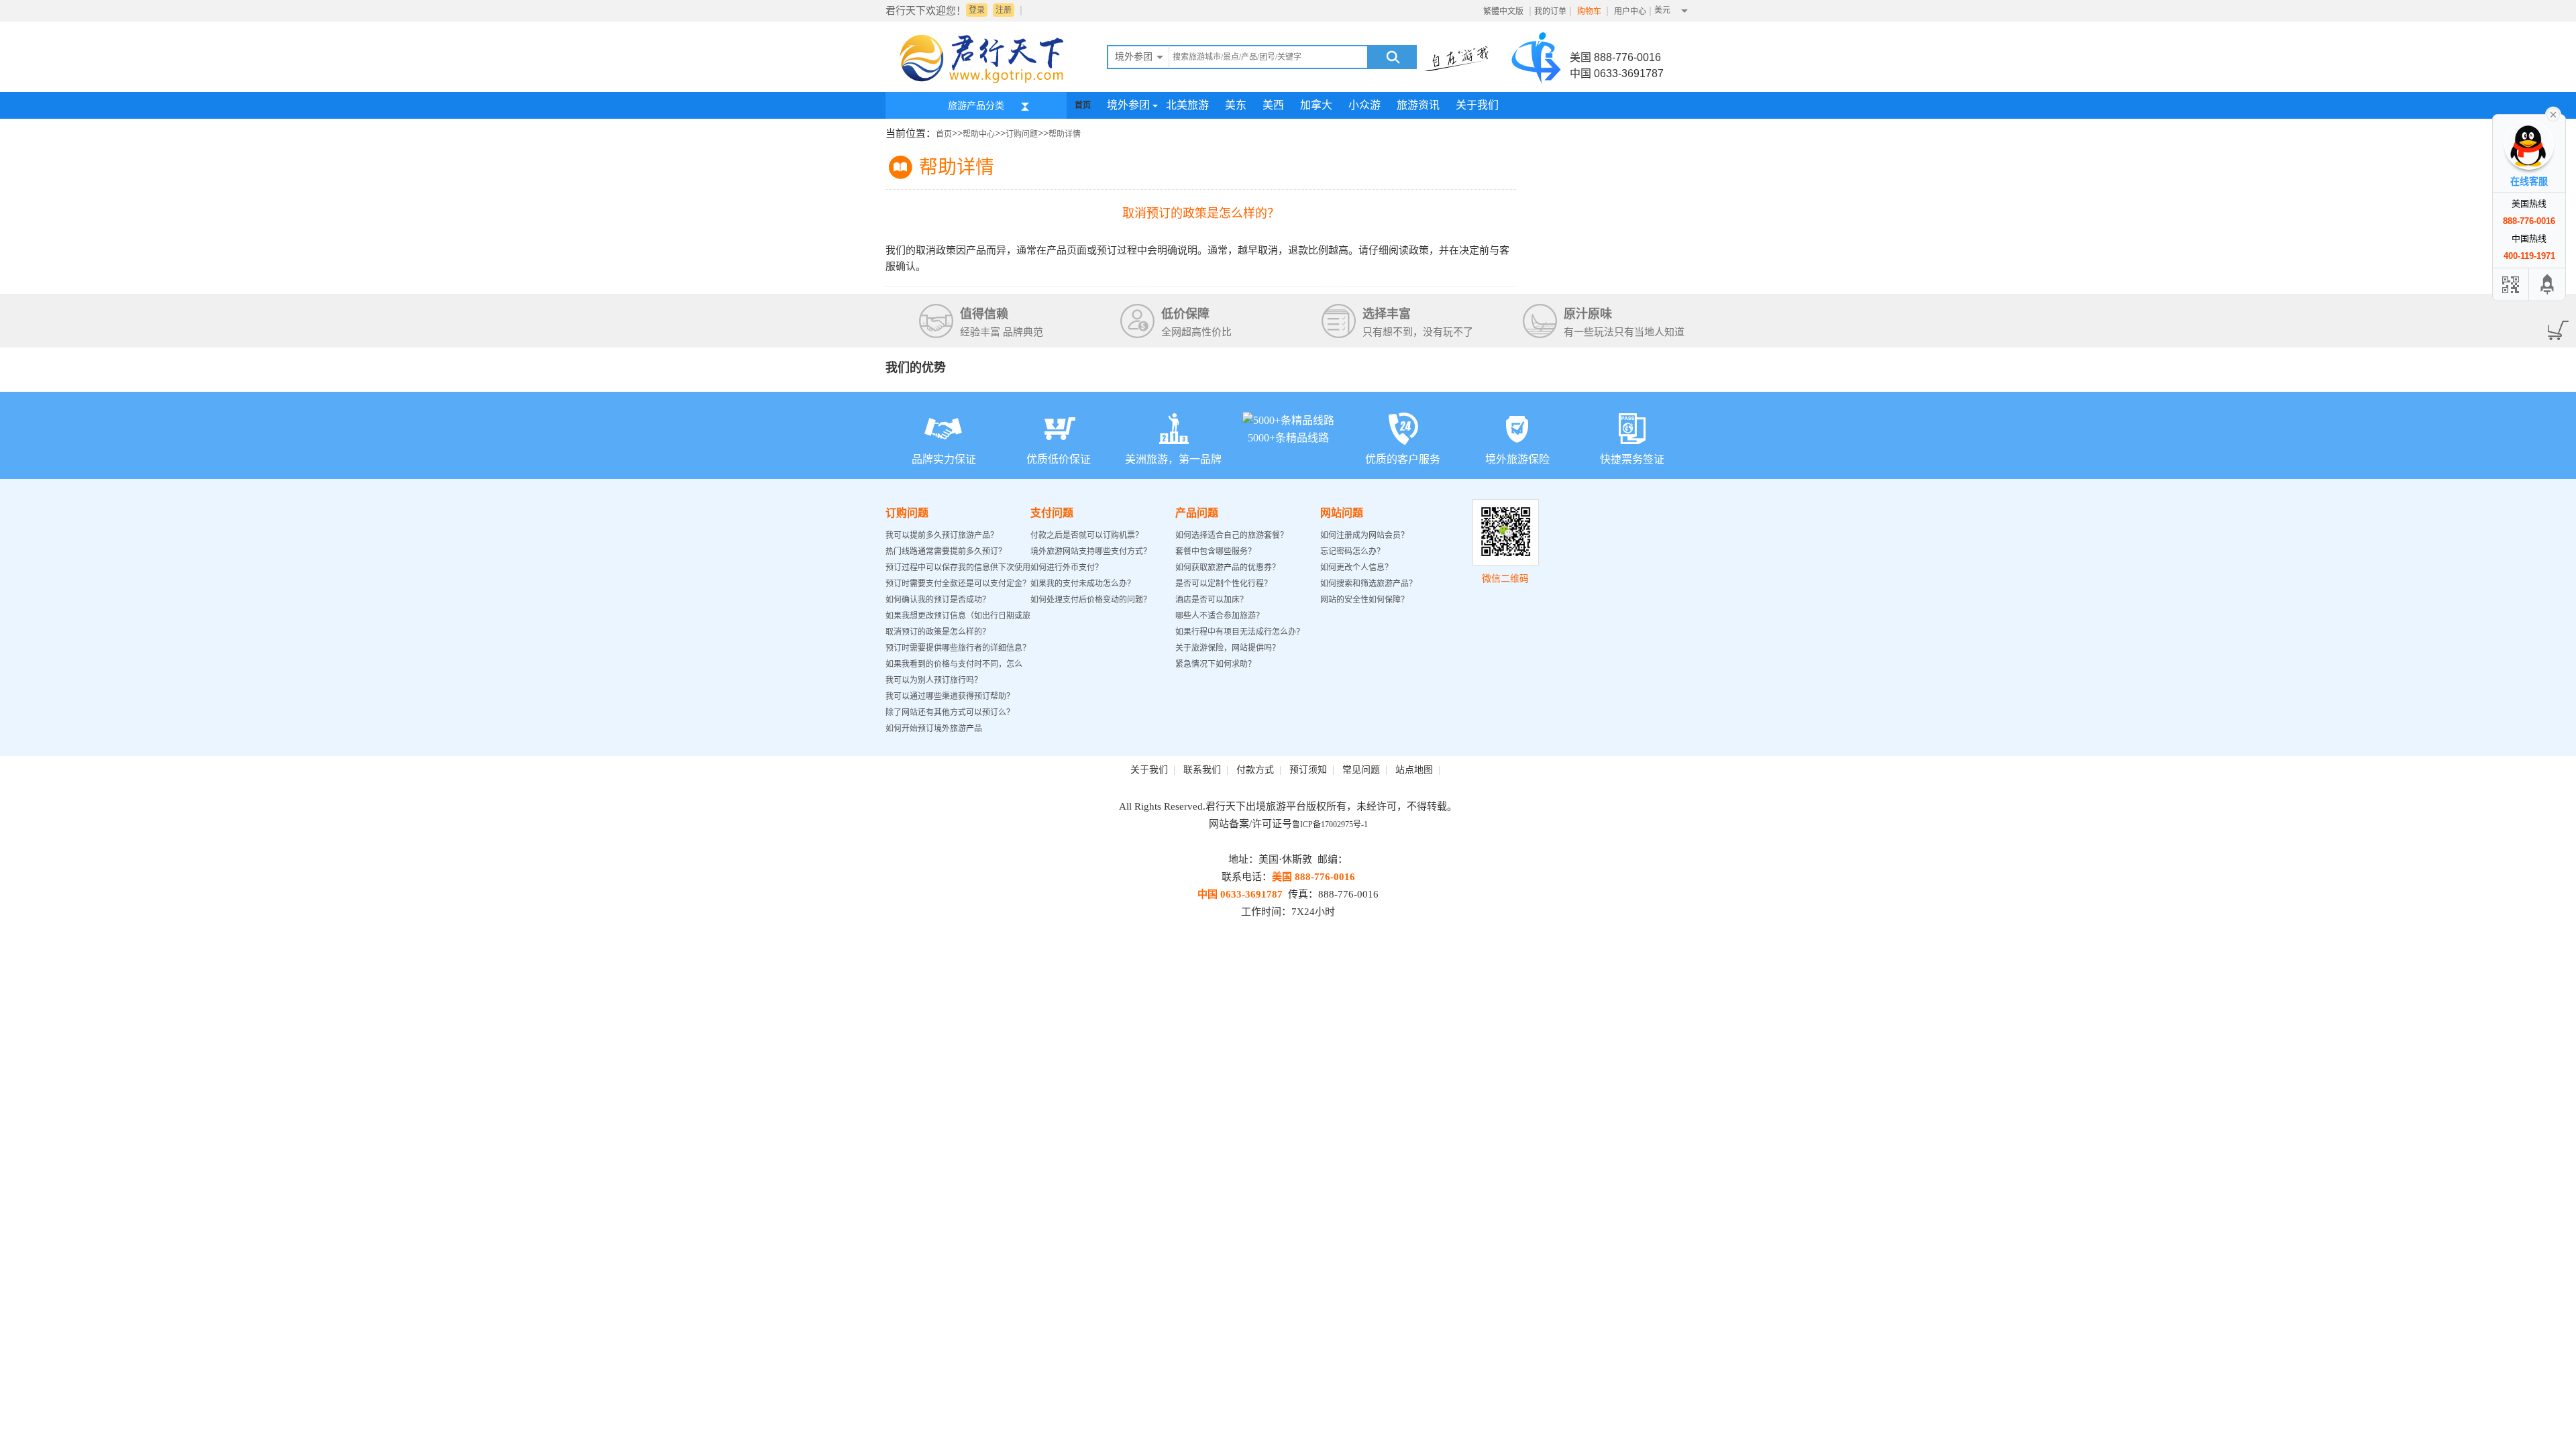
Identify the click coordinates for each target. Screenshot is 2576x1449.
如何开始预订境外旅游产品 (934, 729)
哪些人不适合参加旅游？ (1220, 616)
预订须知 (1308, 770)
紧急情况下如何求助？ (1216, 664)
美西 (1273, 105)
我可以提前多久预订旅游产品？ (942, 535)
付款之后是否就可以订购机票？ (1087, 535)
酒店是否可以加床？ (1212, 600)
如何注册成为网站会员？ (1364, 535)
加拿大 (1316, 105)
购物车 (1590, 11)
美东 (1236, 105)
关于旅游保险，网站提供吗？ (1228, 648)
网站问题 (1342, 513)
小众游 (1364, 105)
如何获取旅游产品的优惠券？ (1229, 568)
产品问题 (1197, 513)
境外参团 (1128, 105)
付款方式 (1255, 770)
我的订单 (1550, 11)
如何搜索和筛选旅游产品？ (1368, 584)
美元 (1662, 10)
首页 (1083, 105)
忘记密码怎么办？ (1352, 551)
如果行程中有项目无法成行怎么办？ (1240, 632)
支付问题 (1052, 513)
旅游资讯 (1418, 105)
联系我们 (1202, 770)
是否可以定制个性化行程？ (1224, 584)
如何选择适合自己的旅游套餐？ (1232, 535)
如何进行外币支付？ (1067, 568)
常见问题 (1361, 770)
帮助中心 (979, 134)
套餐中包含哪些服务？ (1216, 551)
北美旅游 (1187, 105)
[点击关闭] (2553, 113)
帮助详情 (1065, 134)
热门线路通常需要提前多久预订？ (946, 551)
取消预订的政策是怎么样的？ (938, 632)
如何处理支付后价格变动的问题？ (1091, 600)
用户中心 (1630, 11)
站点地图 (1414, 770)
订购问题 (1022, 134)
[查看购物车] (2556, 326)
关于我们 (1477, 105)
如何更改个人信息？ (1356, 568)
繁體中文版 (1503, 11)
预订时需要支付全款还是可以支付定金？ (958, 584)
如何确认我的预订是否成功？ (938, 600)
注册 (1004, 10)
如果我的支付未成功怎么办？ (1083, 584)
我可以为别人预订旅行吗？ (934, 680)
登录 (977, 10)
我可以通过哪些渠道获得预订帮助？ (950, 696)
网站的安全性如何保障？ (1364, 600)
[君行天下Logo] (986, 83)
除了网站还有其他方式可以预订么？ (950, 712)
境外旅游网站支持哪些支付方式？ (1091, 551)
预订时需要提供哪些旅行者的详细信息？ (958, 648)
